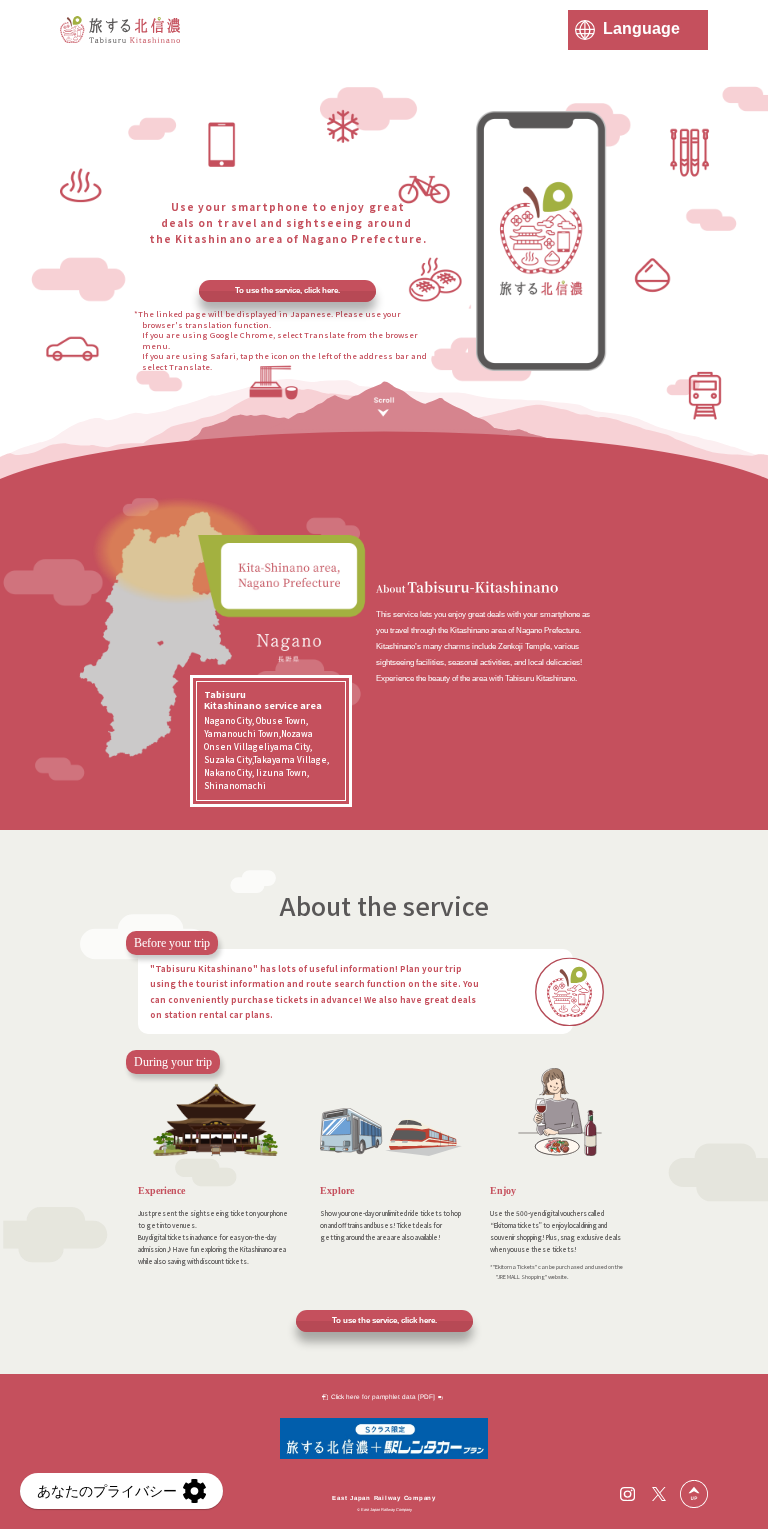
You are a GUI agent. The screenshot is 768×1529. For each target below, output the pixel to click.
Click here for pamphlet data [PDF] (383, 1396)
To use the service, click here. (287, 290)
